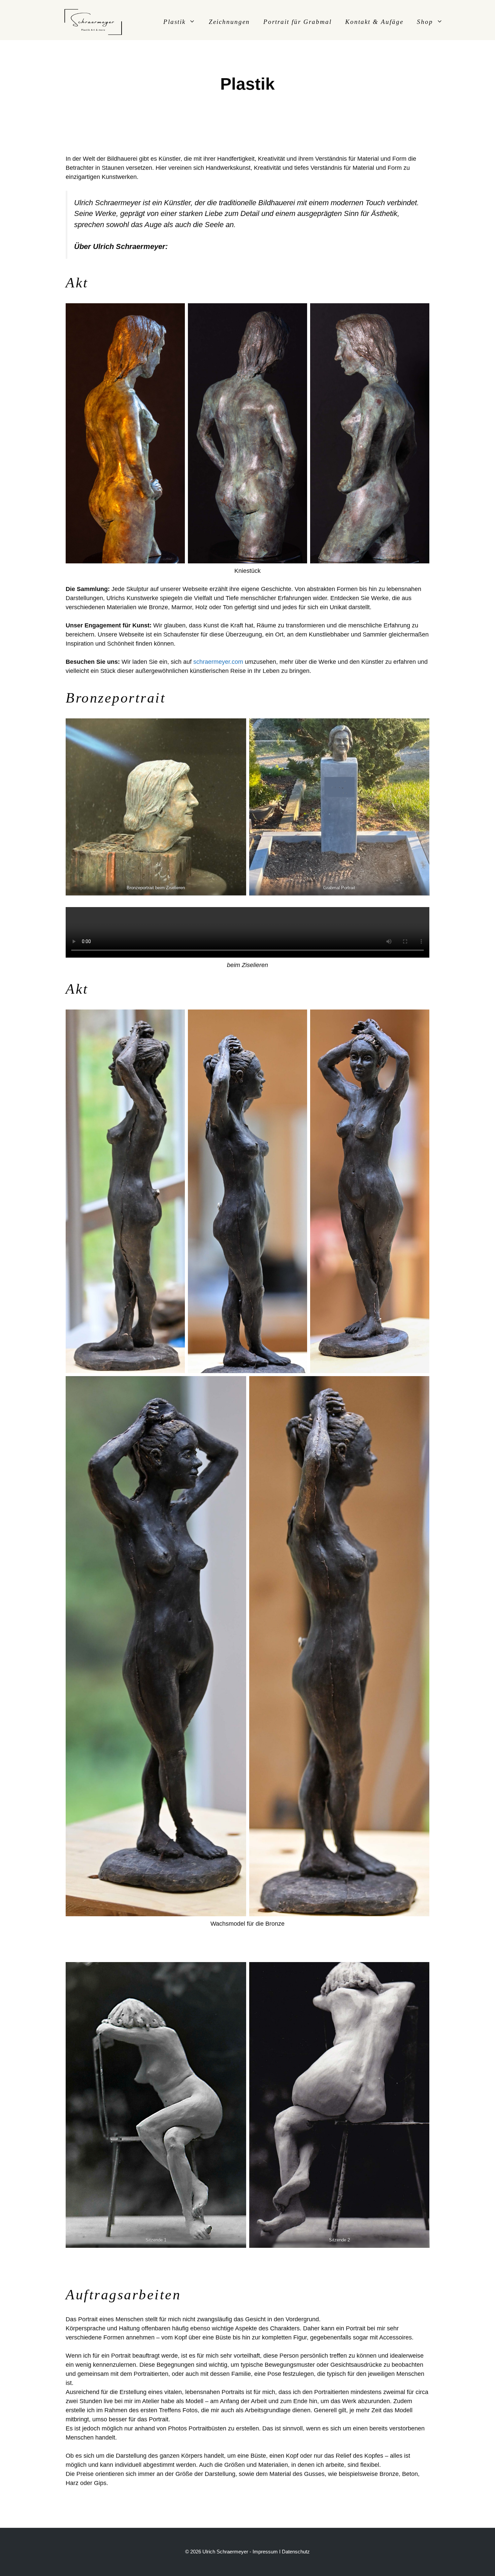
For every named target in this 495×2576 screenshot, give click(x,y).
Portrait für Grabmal (298, 22)
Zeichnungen (229, 22)
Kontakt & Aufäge (374, 22)
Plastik (174, 22)
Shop (425, 22)
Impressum (265, 2552)
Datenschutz (296, 2552)
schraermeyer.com (218, 662)
